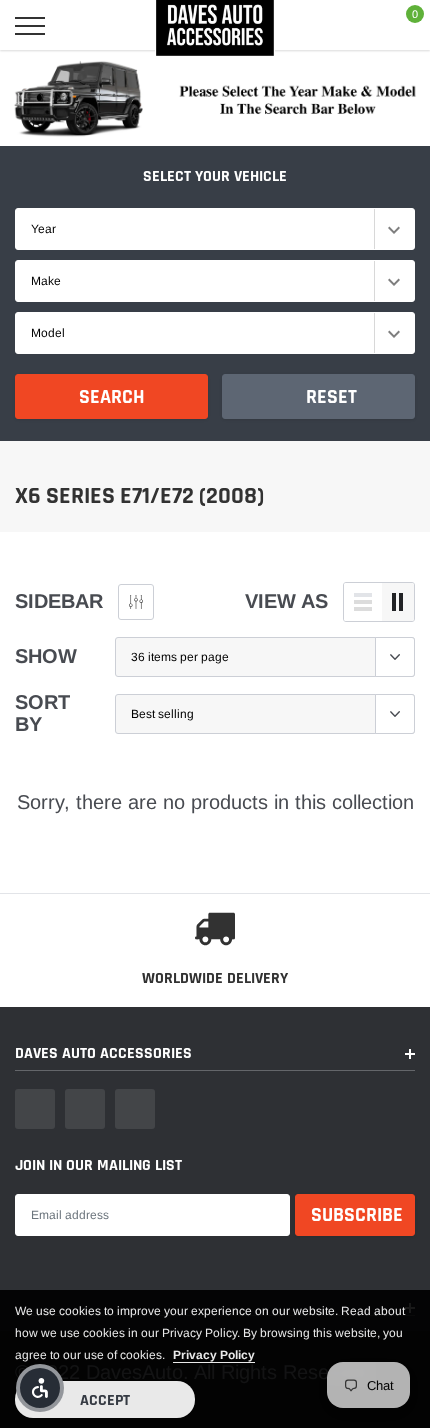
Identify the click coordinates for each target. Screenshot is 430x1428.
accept (105, 1400)
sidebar (59, 601)
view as (286, 601)
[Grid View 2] (398, 602)
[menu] (30, 26)
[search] (83, 26)
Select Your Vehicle (215, 176)
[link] (35, 1109)
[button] (40, 1388)
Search (112, 397)
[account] (353, 26)
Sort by (42, 713)
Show (46, 656)
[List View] (363, 602)
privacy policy (214, 1355)
